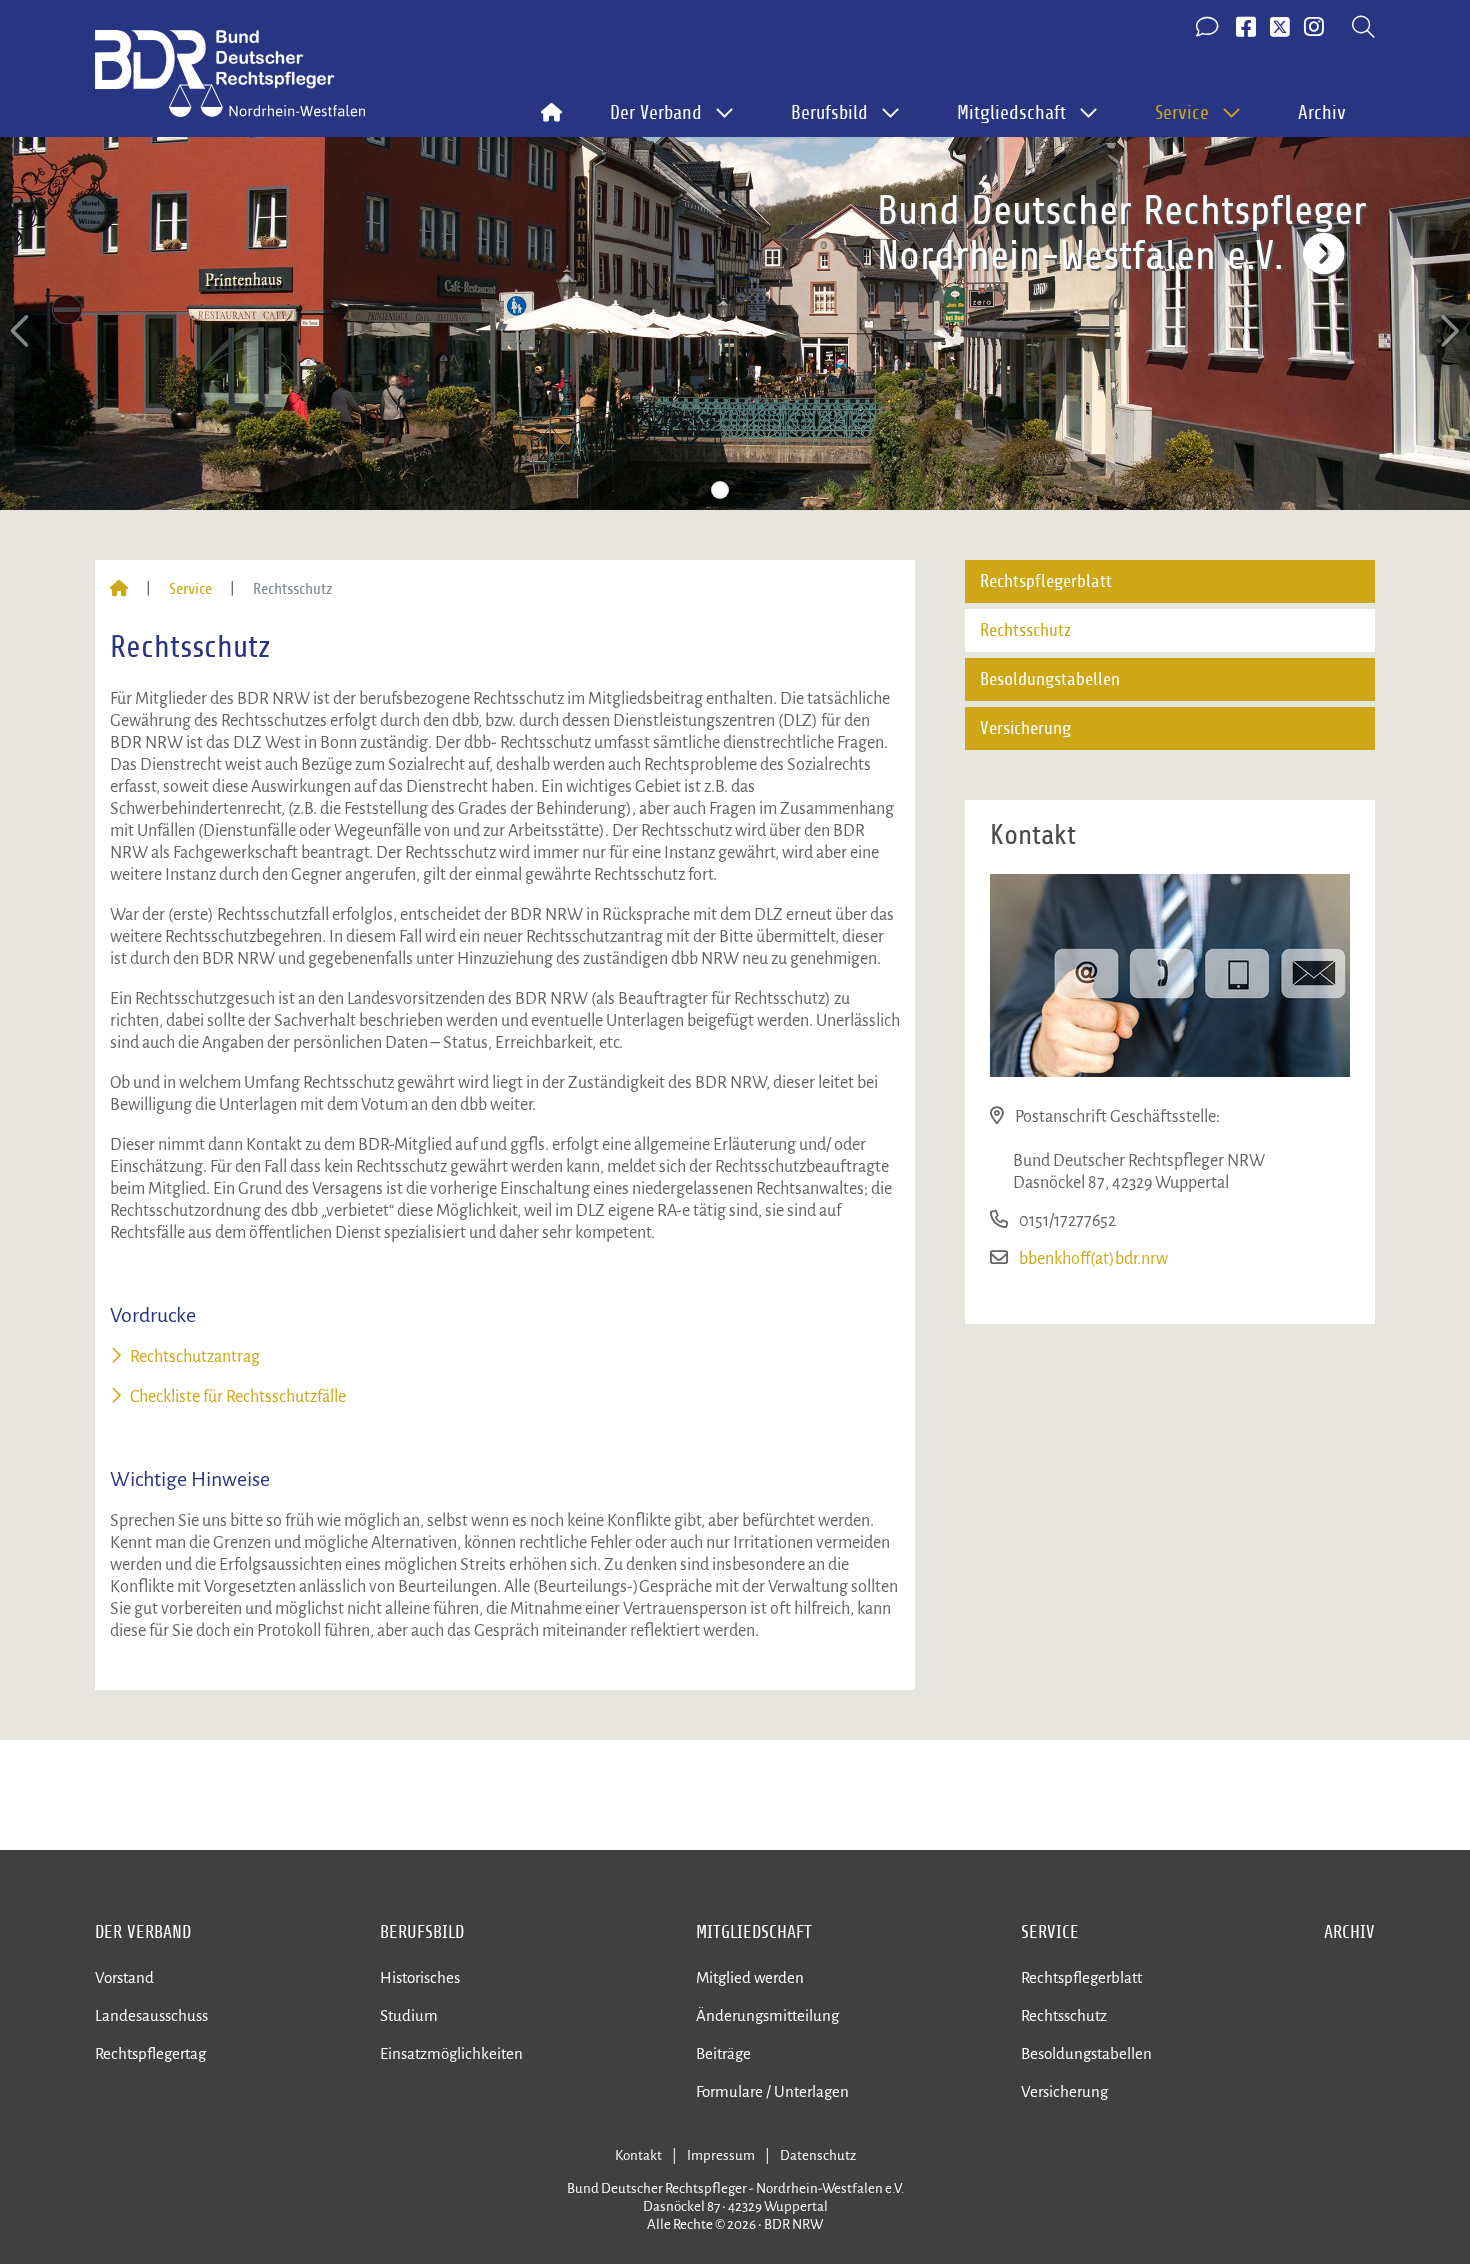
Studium (409, 2015)
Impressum (721, 2155)
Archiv (1322, 113)
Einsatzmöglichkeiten (451, 2053)
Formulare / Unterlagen (772, 2091)
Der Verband (143, 1932)
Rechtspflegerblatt (1046, 581)
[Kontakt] (1209, 28)
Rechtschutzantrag (195, 1357)
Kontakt (638, 2155)
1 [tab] (690, 490)
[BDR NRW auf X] (1280, 28)
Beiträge (723, 2053)
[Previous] (22, 331)
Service (190, 589)
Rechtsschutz (1025, 630)
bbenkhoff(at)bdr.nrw (1093, 1259)
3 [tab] (750, 490)
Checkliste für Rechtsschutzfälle (238, 1397)
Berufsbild (422, 1932)
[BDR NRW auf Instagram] (1314, 28)
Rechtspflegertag (150, 2053)
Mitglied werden (750, 1977)
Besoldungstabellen (1050, 679)
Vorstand (124, 1977)
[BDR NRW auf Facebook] (1246, 28)
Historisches (420, 1977)
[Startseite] (119, 589)
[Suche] (1363, 28)
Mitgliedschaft (754, 1932)
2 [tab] (720, 490)
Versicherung (1025, 728)
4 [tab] (780, 490)
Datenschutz (818, 2155)
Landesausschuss (151, 2015)
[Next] (1448, 331)
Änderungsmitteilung (767, 2015)
